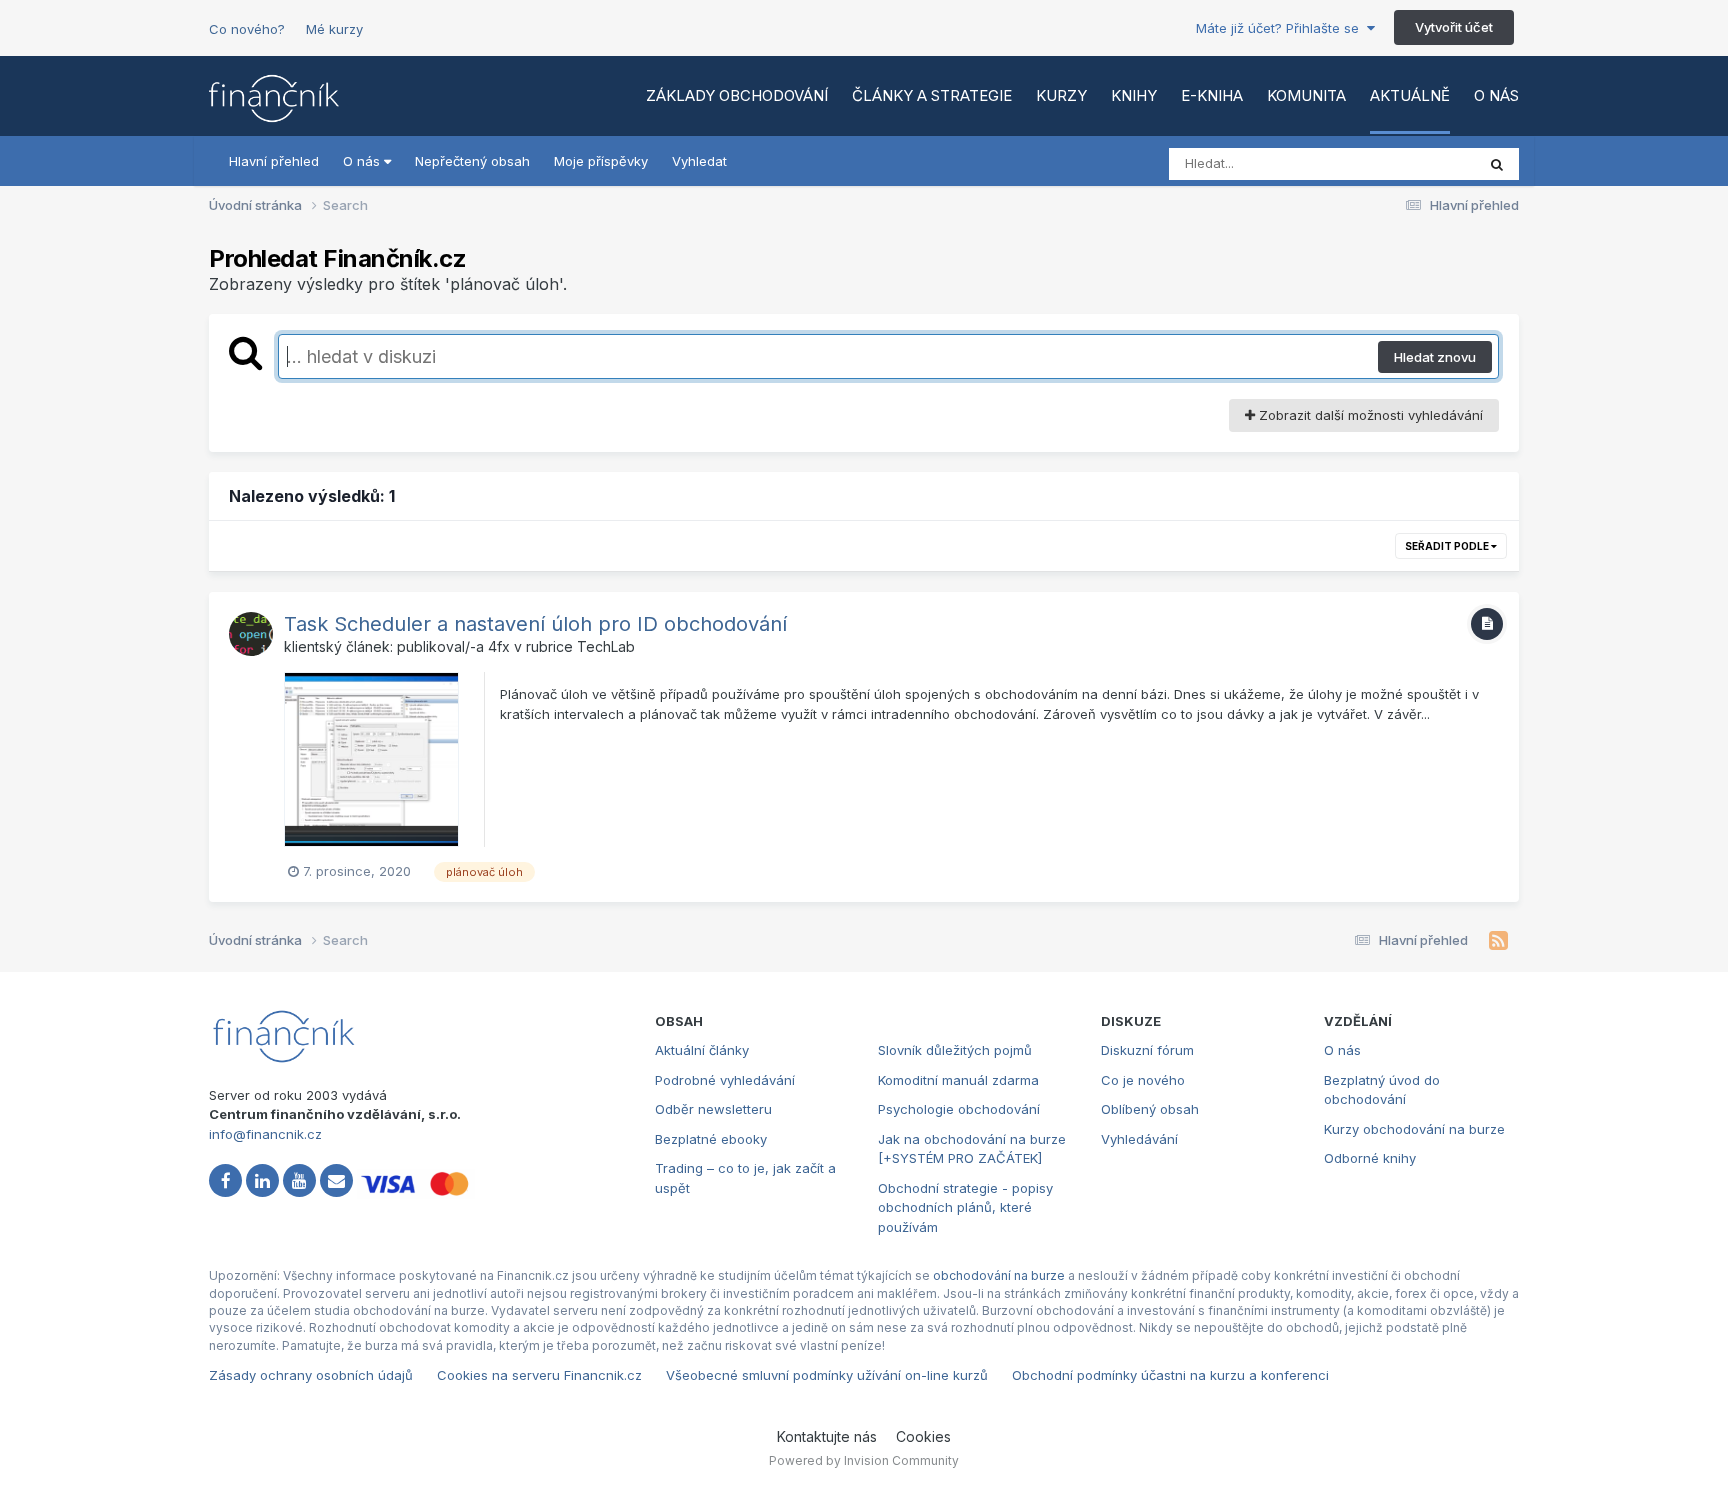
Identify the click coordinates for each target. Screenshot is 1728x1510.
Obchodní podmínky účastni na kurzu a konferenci (1170, 1375)
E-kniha (1212, 95)
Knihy (1134, 95)
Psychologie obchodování (959, 1109)
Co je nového (1143, 1080)
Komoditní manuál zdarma (958, 1080)
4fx (499, 646)
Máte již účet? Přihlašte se (1281, 28)
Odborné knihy (1370, 1158)
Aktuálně (1410, 95)
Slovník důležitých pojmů (955, 1050)
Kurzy (1061, 95)
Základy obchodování (737, 95)
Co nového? (247, 29)
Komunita (1306, 95)
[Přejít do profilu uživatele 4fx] (251, 634)
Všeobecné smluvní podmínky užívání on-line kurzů (827, 1375)
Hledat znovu (1435, 357)
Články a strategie (932, 95)
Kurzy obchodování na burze (1414, 1129)
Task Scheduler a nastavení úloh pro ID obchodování (535, 624)
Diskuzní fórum (1147, 1050)
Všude (1429, 163)
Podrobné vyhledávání (725, 1080)
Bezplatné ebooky (711, 1139)
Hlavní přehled (274, 161)
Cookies (923, 1436)
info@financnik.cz (265, 1134)
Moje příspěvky (601, 161)
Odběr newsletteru (713, 1109)
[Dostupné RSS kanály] (1498, 941)
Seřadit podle (1448, 546)
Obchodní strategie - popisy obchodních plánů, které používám (965, 1207)
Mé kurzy (334, 29)
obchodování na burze (999, 1275)
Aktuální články (702, 1050)
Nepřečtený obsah (472, 161)
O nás (1496, 95)
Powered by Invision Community (864, 1460)
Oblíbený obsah (1150, 1109)
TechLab (606, 646)
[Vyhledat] (1497, 164)
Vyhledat (699, 161)
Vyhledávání (1139, 1139)
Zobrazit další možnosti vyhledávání (1369, 415)
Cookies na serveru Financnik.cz (539, 1375)
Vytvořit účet (1454, 27)
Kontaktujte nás (827, 1436)
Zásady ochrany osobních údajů (311, 1375)
